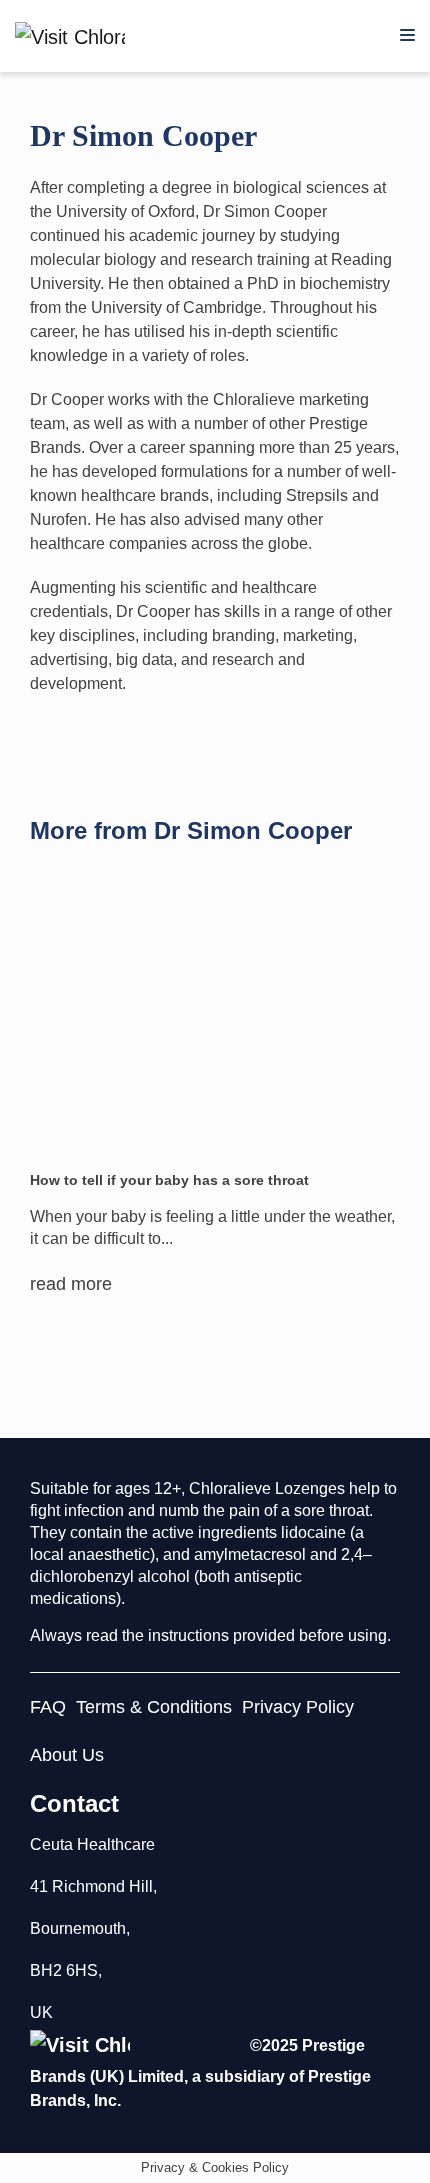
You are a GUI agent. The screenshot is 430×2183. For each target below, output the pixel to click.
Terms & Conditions (154, 1707)
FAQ (48, 1707)
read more (71, 1284)
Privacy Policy (298, 1707)
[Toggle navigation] (407, 36)
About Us (67, 1755)
